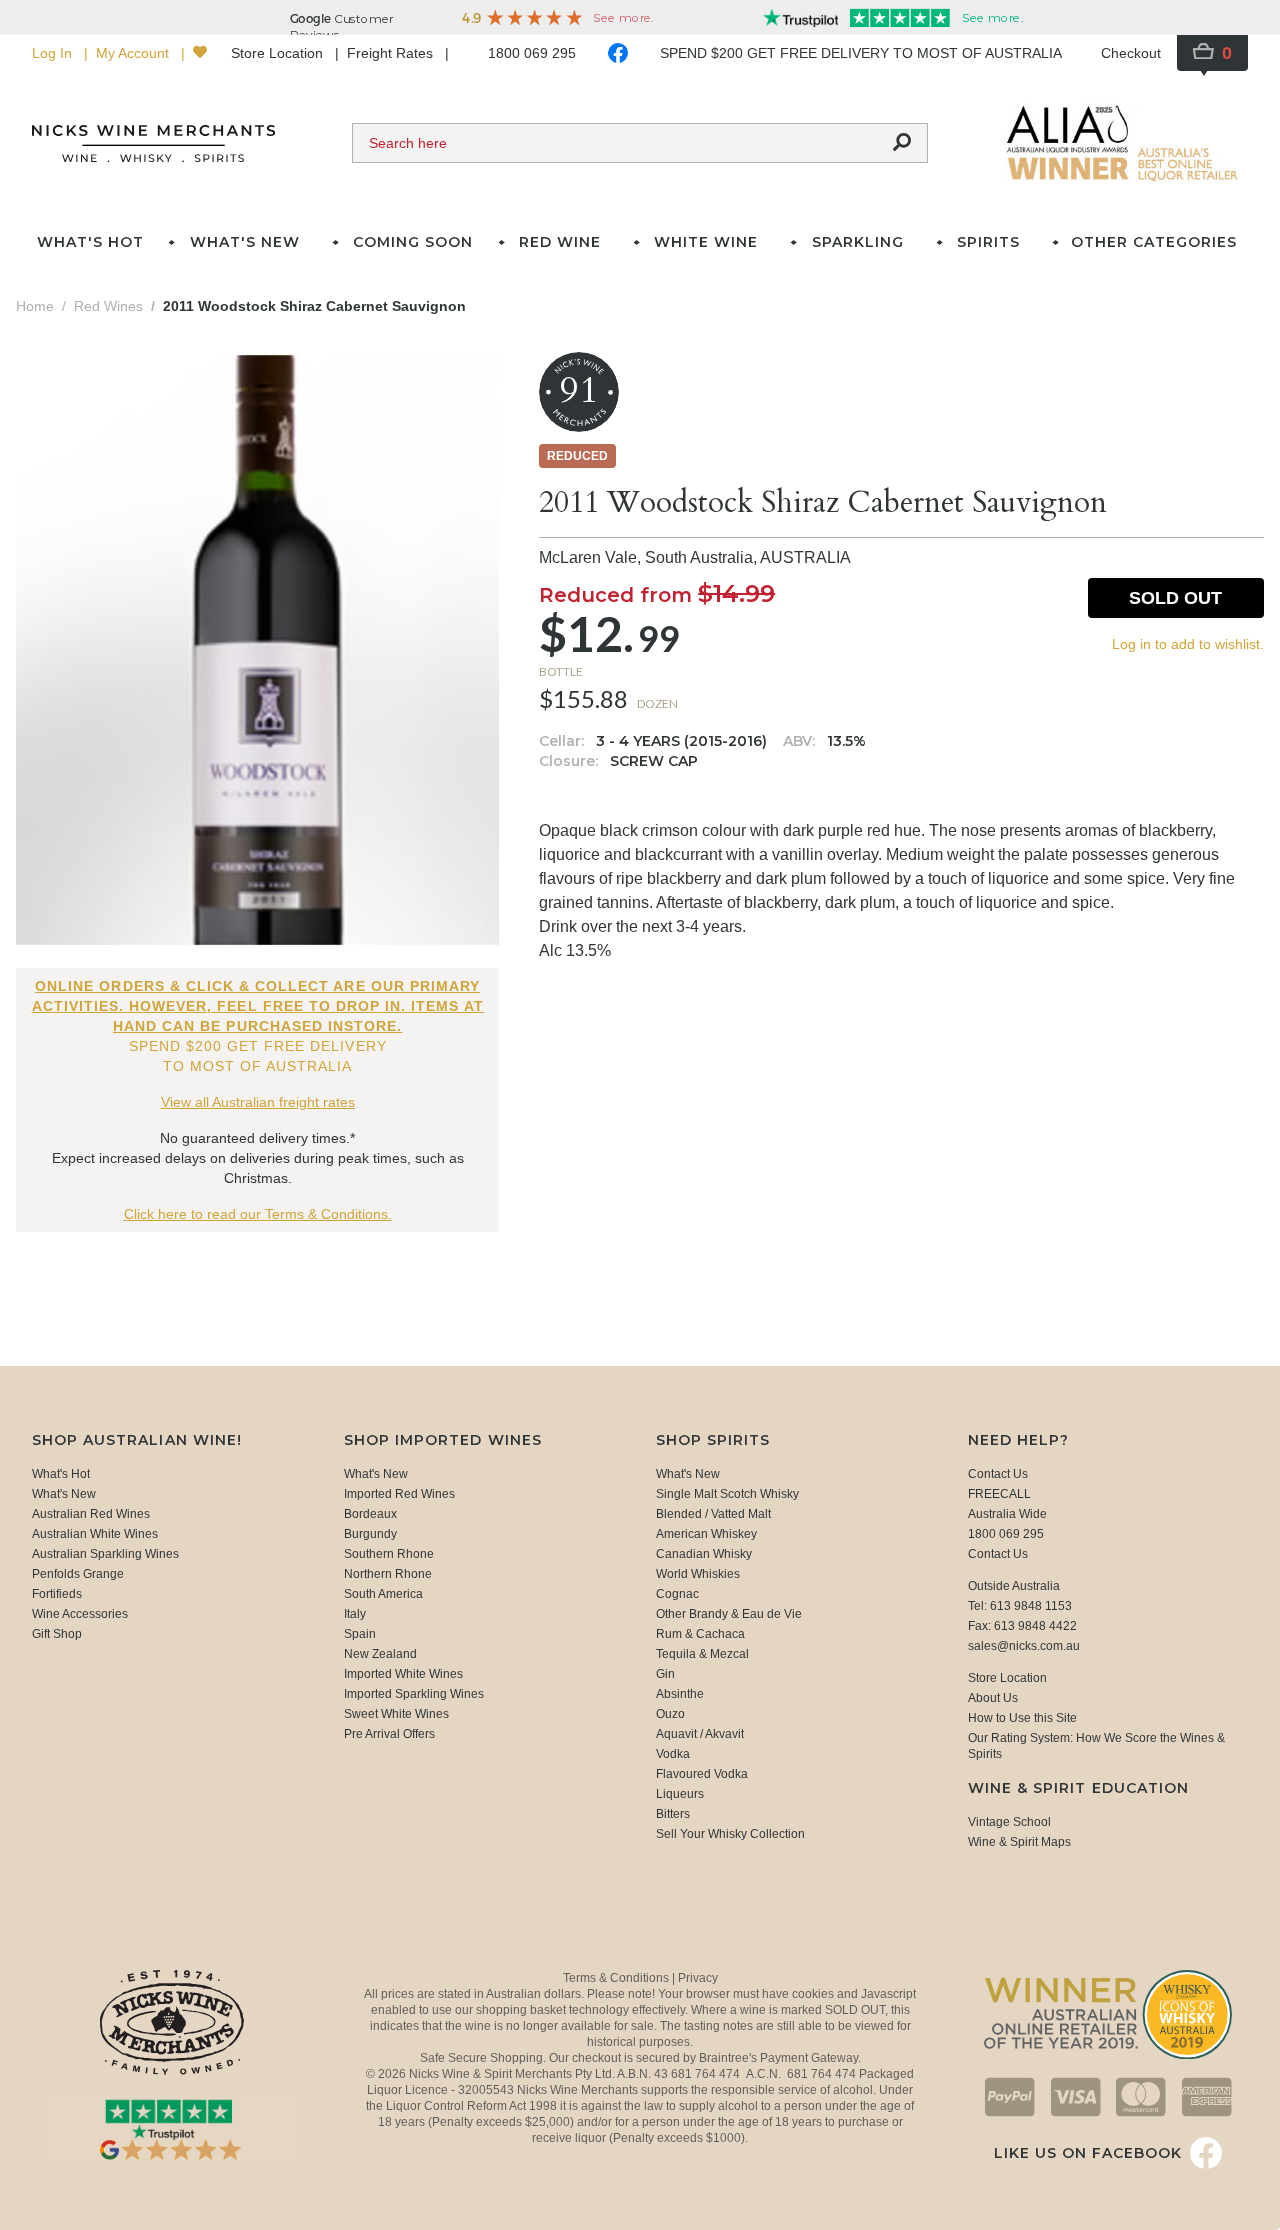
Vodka (673, 1754)
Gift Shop (57, 1634)
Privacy (698, 1978)
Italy (355, 1614)
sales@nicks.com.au (1024, 1646)
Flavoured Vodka (702, 1774)
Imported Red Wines (399, 1494)
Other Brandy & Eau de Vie (729, 1614)
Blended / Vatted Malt (713, 1514)
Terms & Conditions (617, 1978)
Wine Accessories (80, 1614)
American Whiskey (706, 1534)
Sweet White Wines (396, 1714)
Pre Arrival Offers (389, 1734)
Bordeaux (370, 1514)
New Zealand (380, 1654)
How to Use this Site (1022, 1718)
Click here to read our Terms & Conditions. (258, 1214)
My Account (134, 53)
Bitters (673, 1814)
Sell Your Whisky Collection (730, 1834)
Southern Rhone (389, 1554)
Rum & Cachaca (700, 1634)
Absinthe (680, 1694)
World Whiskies (698, 1574)
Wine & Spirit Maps (1019, 1842)
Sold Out (1175, 598)
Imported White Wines (403, 1674)
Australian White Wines (95, 1534)
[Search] (902, 143)
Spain (360, 1634)
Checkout (1131, 53)
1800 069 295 (532, 53)
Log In (54, 53)
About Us (993, 1698)
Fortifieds (57, 1594)
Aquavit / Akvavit (700, 1734)
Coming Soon (413, 242)
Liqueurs (680, 1794)
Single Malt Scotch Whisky (727, 1494)
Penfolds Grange (78, 1574)
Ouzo (670, 1714)
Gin (665, 1674)
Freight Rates (392, 53)
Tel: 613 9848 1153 (1020, 1606)
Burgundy (370, 1534)
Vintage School (1009, 1822)
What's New (64, 1494)
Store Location (279, 53)
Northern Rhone (388, 1574)
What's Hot (90, 242)
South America (383, 1594)
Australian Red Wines (91, 1514)
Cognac (677, 1594)
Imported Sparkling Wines (414, 1694)
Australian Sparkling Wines (105, 1554)
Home (35, 306)
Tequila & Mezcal (702, 1654)
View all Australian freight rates (258, 1102)
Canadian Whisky (704, 1554)
